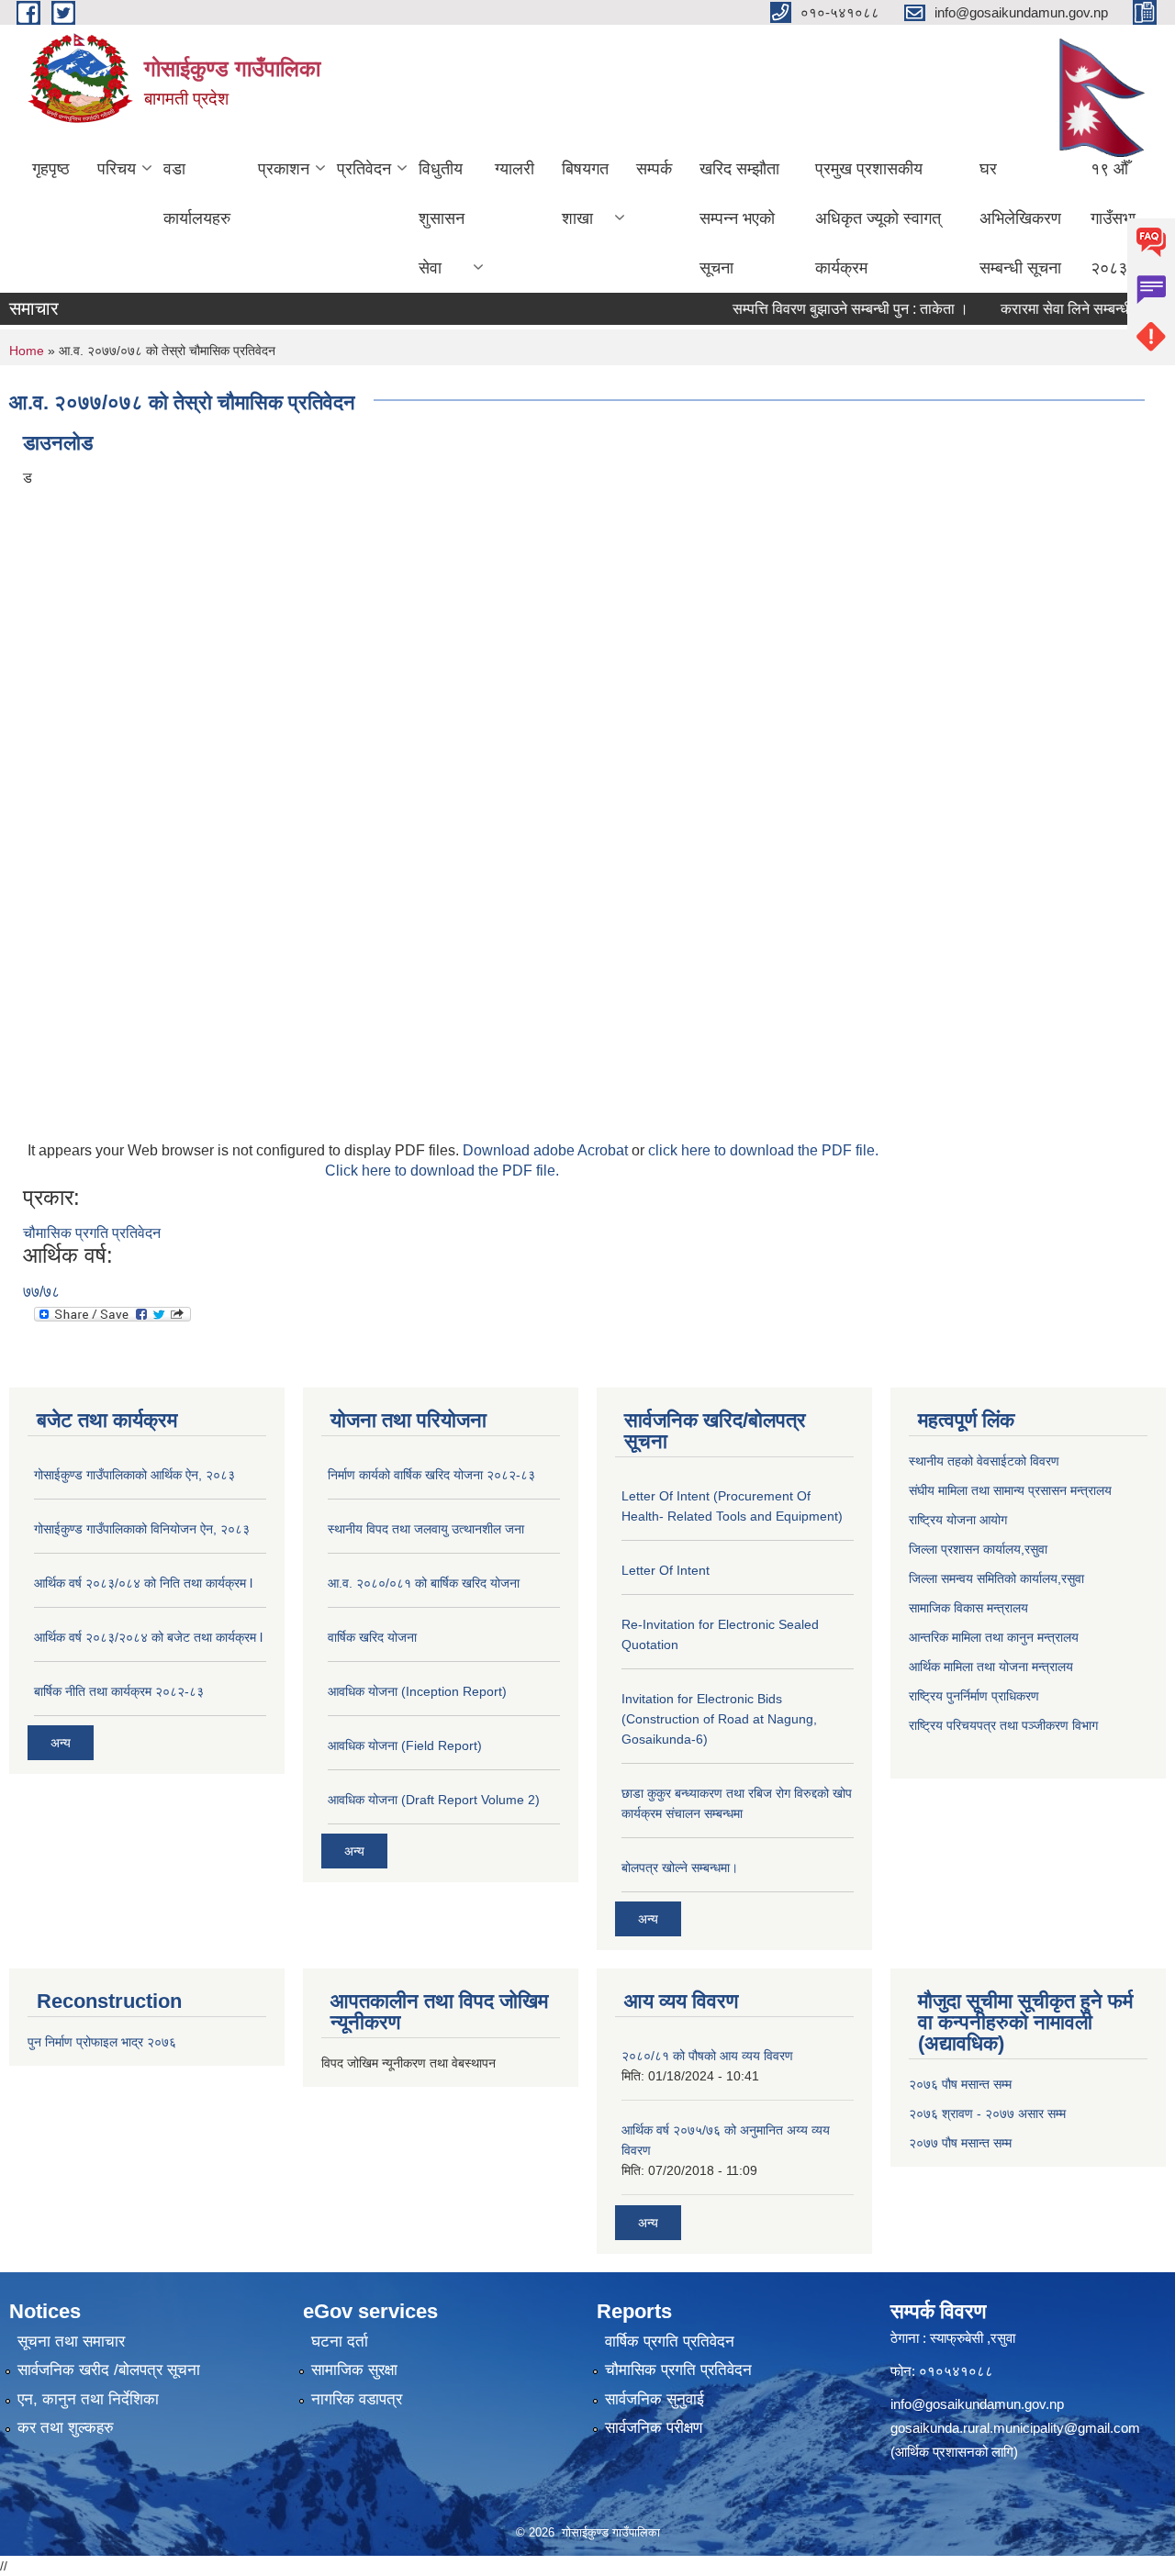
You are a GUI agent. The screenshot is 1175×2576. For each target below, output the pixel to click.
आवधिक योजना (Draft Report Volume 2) (434, 1800)
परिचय (117, 169)
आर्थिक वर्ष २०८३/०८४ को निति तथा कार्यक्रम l (143, 1583)
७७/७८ (41, 1292)
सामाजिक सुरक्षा (354, 2370)
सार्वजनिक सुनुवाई (655, 2399)
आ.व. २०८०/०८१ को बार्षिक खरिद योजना (424, 1583)
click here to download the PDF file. (763, 1150)
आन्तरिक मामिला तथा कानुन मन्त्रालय (994, 1637)
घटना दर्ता (340, 2342)
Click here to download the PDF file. (442, 1171)
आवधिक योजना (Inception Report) (417, 1691)
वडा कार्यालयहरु (197, 194)
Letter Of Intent (666, 1570)
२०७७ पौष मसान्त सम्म (960, 2143)
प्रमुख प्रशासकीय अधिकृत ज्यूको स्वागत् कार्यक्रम (878, 218)
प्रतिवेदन (364, 169)
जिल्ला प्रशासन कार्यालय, (967, 1549)
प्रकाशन (284, 169)
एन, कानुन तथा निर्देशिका (88, 2399)
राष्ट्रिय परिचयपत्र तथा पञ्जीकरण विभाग (1003, 1725)
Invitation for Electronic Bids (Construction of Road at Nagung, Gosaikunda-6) (719, 1719)
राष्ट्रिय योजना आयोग (958, 1520)
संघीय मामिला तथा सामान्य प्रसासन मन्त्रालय (1010, 1490)
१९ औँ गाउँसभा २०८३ (1113, 218)
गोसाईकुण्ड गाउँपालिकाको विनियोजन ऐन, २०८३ (142, 1529)
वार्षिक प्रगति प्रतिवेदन (670, 2342)
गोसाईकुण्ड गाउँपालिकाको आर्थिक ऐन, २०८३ (134, 1475)
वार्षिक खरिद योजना (372, 1637)
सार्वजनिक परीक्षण (654, 2428)
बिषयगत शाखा (585, 194)
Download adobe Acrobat (547, 1150)
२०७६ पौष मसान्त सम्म (960, 2084)
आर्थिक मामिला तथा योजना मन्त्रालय (991, 1667)
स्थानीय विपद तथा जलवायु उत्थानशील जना (426, 1529)
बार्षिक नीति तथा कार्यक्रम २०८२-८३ (119, 1691)
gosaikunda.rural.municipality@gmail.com (1015, 2428)
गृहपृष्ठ (51, 169)
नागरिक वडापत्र (357, 2399)
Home (27, 351)
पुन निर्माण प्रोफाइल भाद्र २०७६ (102, 2042)
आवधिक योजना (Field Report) (405, 1745)
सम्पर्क (654, 169)
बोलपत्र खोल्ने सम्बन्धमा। (680, 1868)
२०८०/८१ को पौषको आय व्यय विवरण (707, 2056)
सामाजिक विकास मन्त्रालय (968, 1608)
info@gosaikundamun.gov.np (977, 2404)
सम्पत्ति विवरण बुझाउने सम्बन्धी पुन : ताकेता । (826, 309)
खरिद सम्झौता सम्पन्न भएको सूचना (739, 218)
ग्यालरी (515, 169)
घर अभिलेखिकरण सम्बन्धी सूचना (1020, 218)
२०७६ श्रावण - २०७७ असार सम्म (987, 2113)
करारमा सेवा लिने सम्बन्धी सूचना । (1066, 309)
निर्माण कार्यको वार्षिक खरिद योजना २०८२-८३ (431, 1475)
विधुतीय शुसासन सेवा (442, 218)
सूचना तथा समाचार (71, 2342)
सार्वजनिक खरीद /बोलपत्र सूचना (109, 2370)
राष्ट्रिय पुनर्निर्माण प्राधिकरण (974, 1696)
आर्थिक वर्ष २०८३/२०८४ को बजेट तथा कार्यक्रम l (148, 1637)
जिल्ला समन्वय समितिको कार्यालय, (985, 1578)
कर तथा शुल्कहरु (66, 2428)
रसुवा (1036, 1549)
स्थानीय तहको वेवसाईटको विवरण (984, 1461)
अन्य (61, 1743)
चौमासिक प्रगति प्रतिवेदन (92, 1233)
